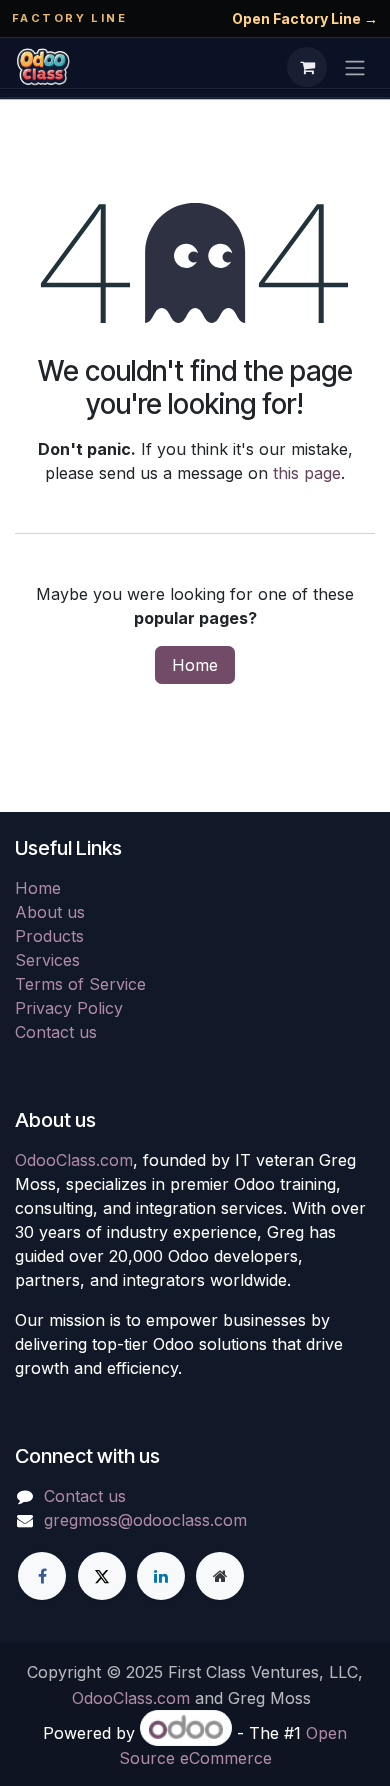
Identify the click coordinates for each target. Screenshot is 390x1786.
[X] (102, 1576)
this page (307, 473)
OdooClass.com (74, 1160)
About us (50, 912)
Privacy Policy (69, 1008)
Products (49, 936)
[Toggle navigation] (355, 67)
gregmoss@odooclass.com (145, 1520)
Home (195, 665)
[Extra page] (220, 1576)
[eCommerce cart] (307, 67)
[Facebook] (42, 1576)
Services (47, 960)
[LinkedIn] (161, 1576)
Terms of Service (80, 984)
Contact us (56, 1032)
